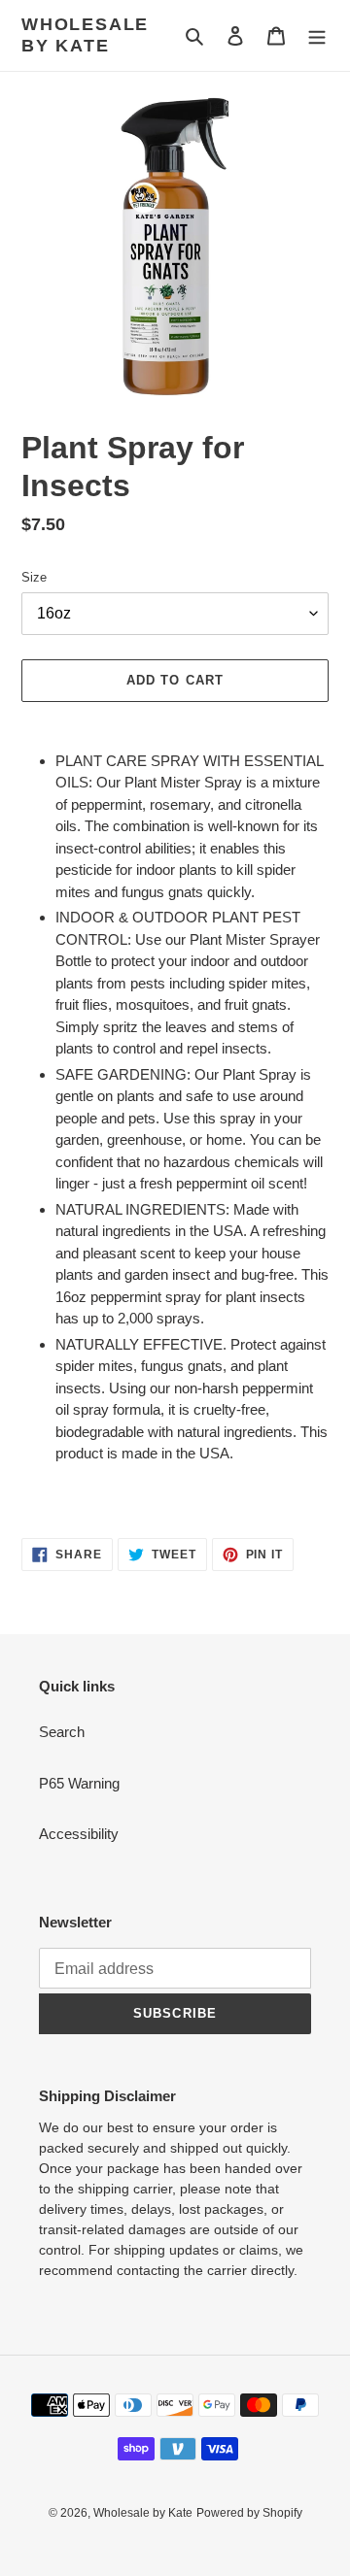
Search (62, 1732)
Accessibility (79, 1834)
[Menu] (317, 35)
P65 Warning (79, 1783)
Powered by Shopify (249, 2513)
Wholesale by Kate (85, 35)
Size (34, 577)
